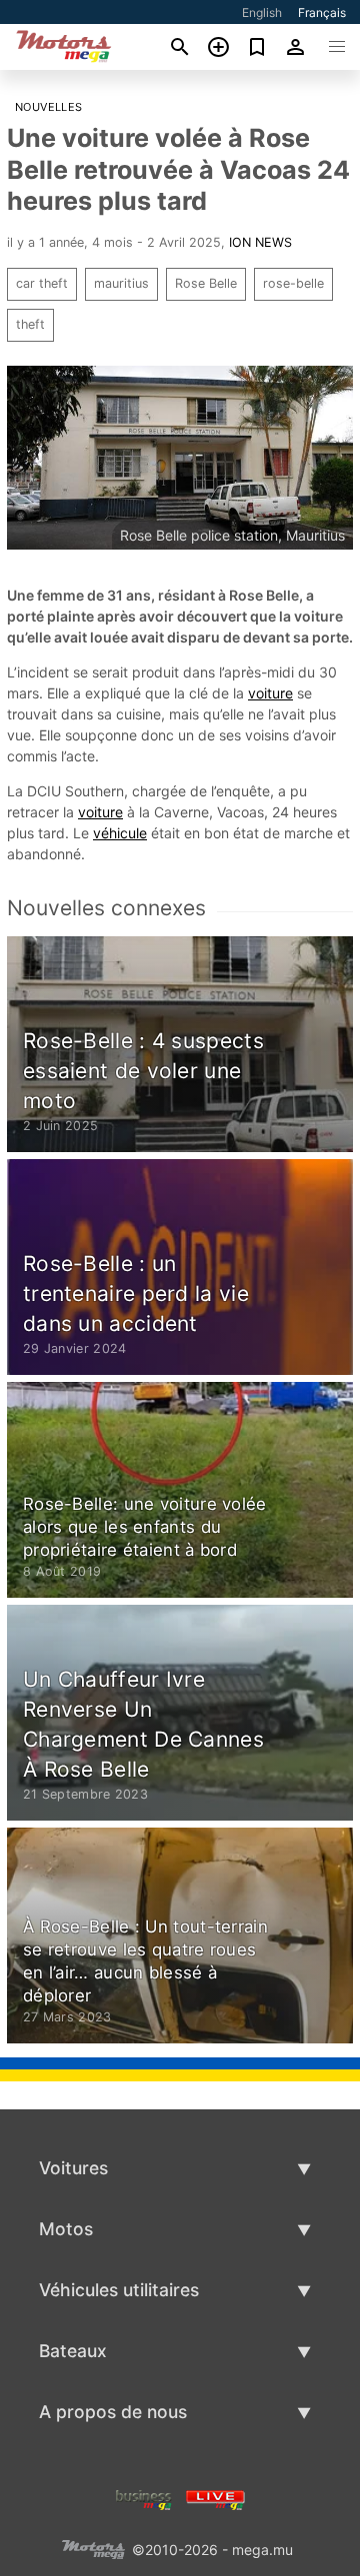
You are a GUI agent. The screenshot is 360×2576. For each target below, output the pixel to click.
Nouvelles (49, 107)
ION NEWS (260, 242)
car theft (42, 283)
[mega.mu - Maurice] (93, 2549)
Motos (66, 2229)
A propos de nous (113, 2412)
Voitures (73, 2168)
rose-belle (293, 283)
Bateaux (73, 2351)
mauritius (121, 283)
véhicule (120, 833)
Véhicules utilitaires (119, 2290)
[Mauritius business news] (144, 2499)
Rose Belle (206, 283)
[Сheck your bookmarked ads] (257, 47)
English (262, 12)
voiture (270, 693)
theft (30, 324)
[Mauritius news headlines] (215, 2499)
